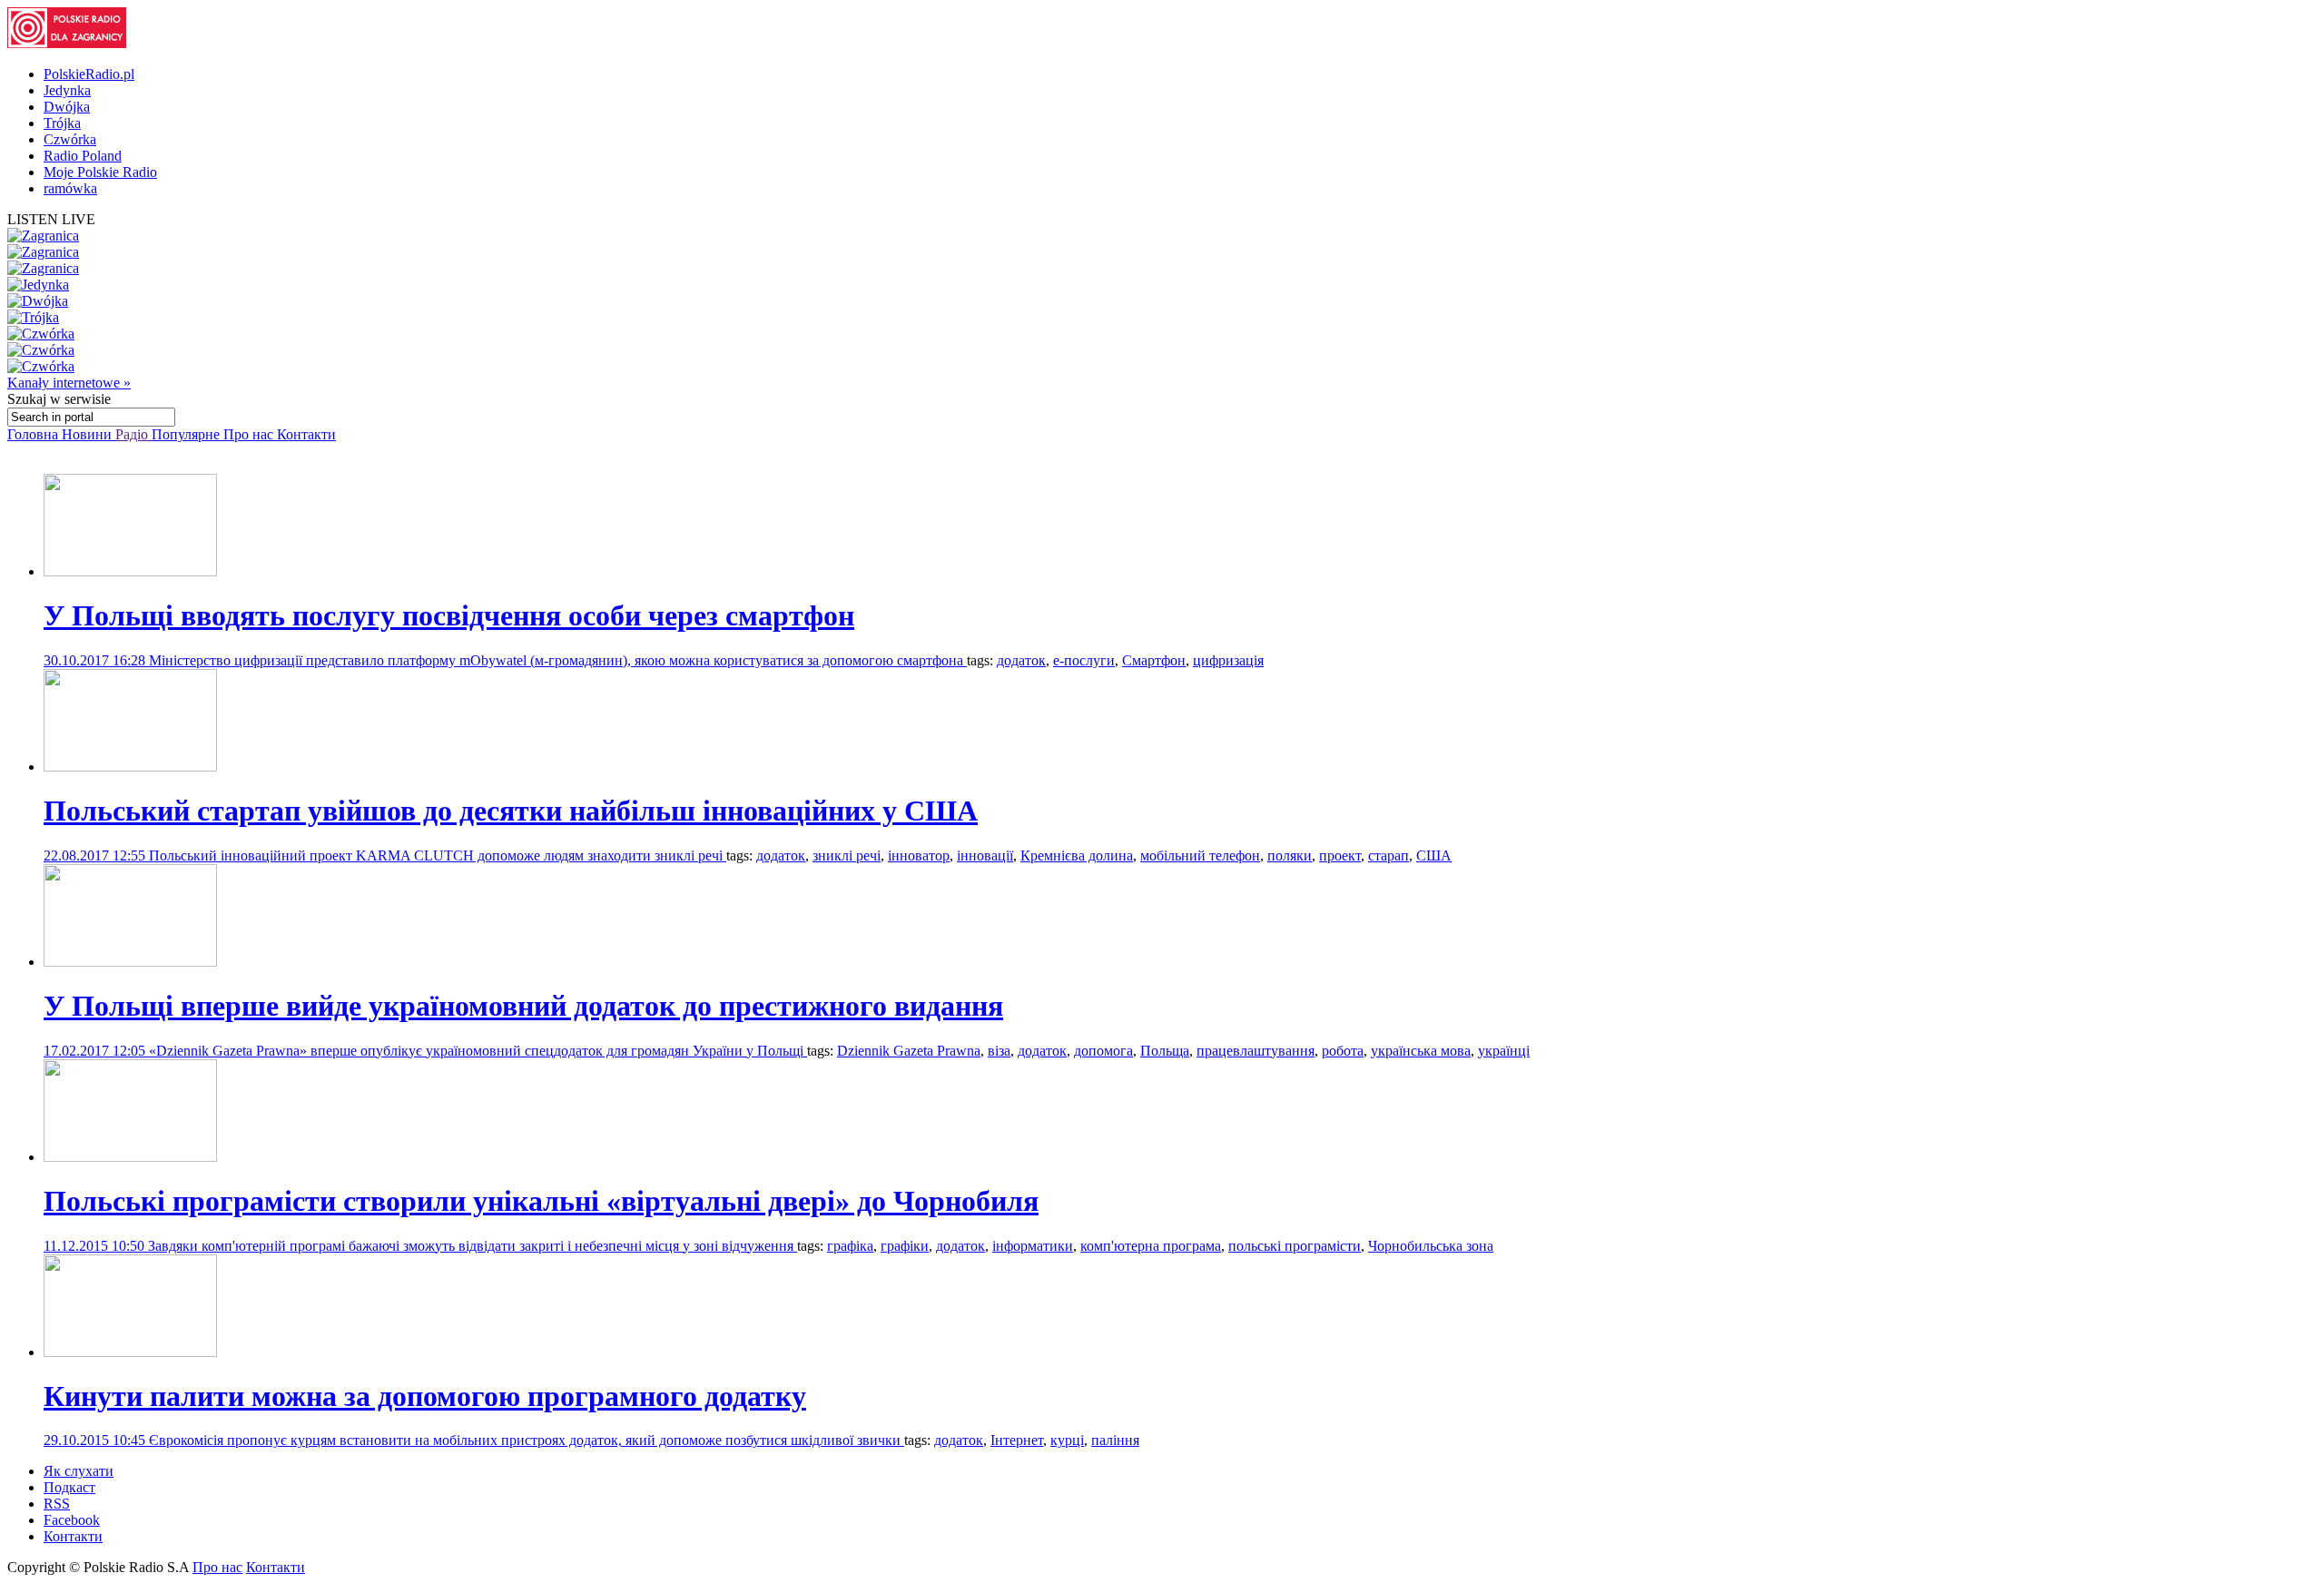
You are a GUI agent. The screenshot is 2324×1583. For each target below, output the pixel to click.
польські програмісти (1295, 1246)
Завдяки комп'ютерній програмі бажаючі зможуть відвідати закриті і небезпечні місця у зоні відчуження (473, 1246)
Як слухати (79, 1471)
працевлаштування (1256, 1051)
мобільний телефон (1200, 855)
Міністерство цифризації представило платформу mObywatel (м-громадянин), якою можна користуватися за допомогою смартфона (558, 660)
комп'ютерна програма (1151, 1246)
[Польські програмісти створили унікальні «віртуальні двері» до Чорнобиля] (130, 1157)
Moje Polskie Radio (100, 172)
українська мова (1421, 1051)
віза (999, 1051)
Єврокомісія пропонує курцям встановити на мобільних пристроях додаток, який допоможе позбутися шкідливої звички (527, 1440)
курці (1067, 1440)
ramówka (70, 188)
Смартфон (1154, 660)
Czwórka (70, 139)
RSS (57, 1504)
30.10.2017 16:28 (96, 660)
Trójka (62, 123)
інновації (985, 855)
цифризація (1228, 660)
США (1434, 855)
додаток (1021, 660)
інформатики (1033, 1246)
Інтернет (1017, 1440)
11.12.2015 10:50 (96, 1246)
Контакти (306, 434)
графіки (905, 1246)
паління (1115, 1440)
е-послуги (1084, 660)
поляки (1290, 855)
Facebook (72, 1520)
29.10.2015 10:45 (96, 1440)
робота (1343, 1051)
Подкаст (69, 1487)
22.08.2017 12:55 (96, 855)
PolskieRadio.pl (89, 74)
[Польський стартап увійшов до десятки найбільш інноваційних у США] (130, 767)
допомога (1103, 1051)
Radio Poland (83, 156)
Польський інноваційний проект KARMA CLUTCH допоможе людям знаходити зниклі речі (438, 855)
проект (1340, 855)
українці (1504, 1051)
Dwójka (67, 107)
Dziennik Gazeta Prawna (909, 1051)
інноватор (919, 855)
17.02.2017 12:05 (96, 1051)
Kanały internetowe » (69, 383)
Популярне (187, 434)
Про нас (250, 434)
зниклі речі (847, 855)
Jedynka (67, 90)
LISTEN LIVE (51, 219)
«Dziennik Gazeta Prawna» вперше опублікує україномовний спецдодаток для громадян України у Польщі (478, 1051)
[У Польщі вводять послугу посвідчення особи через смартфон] (130, 571)
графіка (850, 1246)
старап (1388, 855)
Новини (89, 434)
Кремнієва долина (1077, 855)
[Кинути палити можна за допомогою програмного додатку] (130, 1352)
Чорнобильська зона (1431, 1246)
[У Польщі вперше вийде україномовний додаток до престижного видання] (130, 962)
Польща (1165, 1051)
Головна (34, 434)
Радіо (133, 434)
